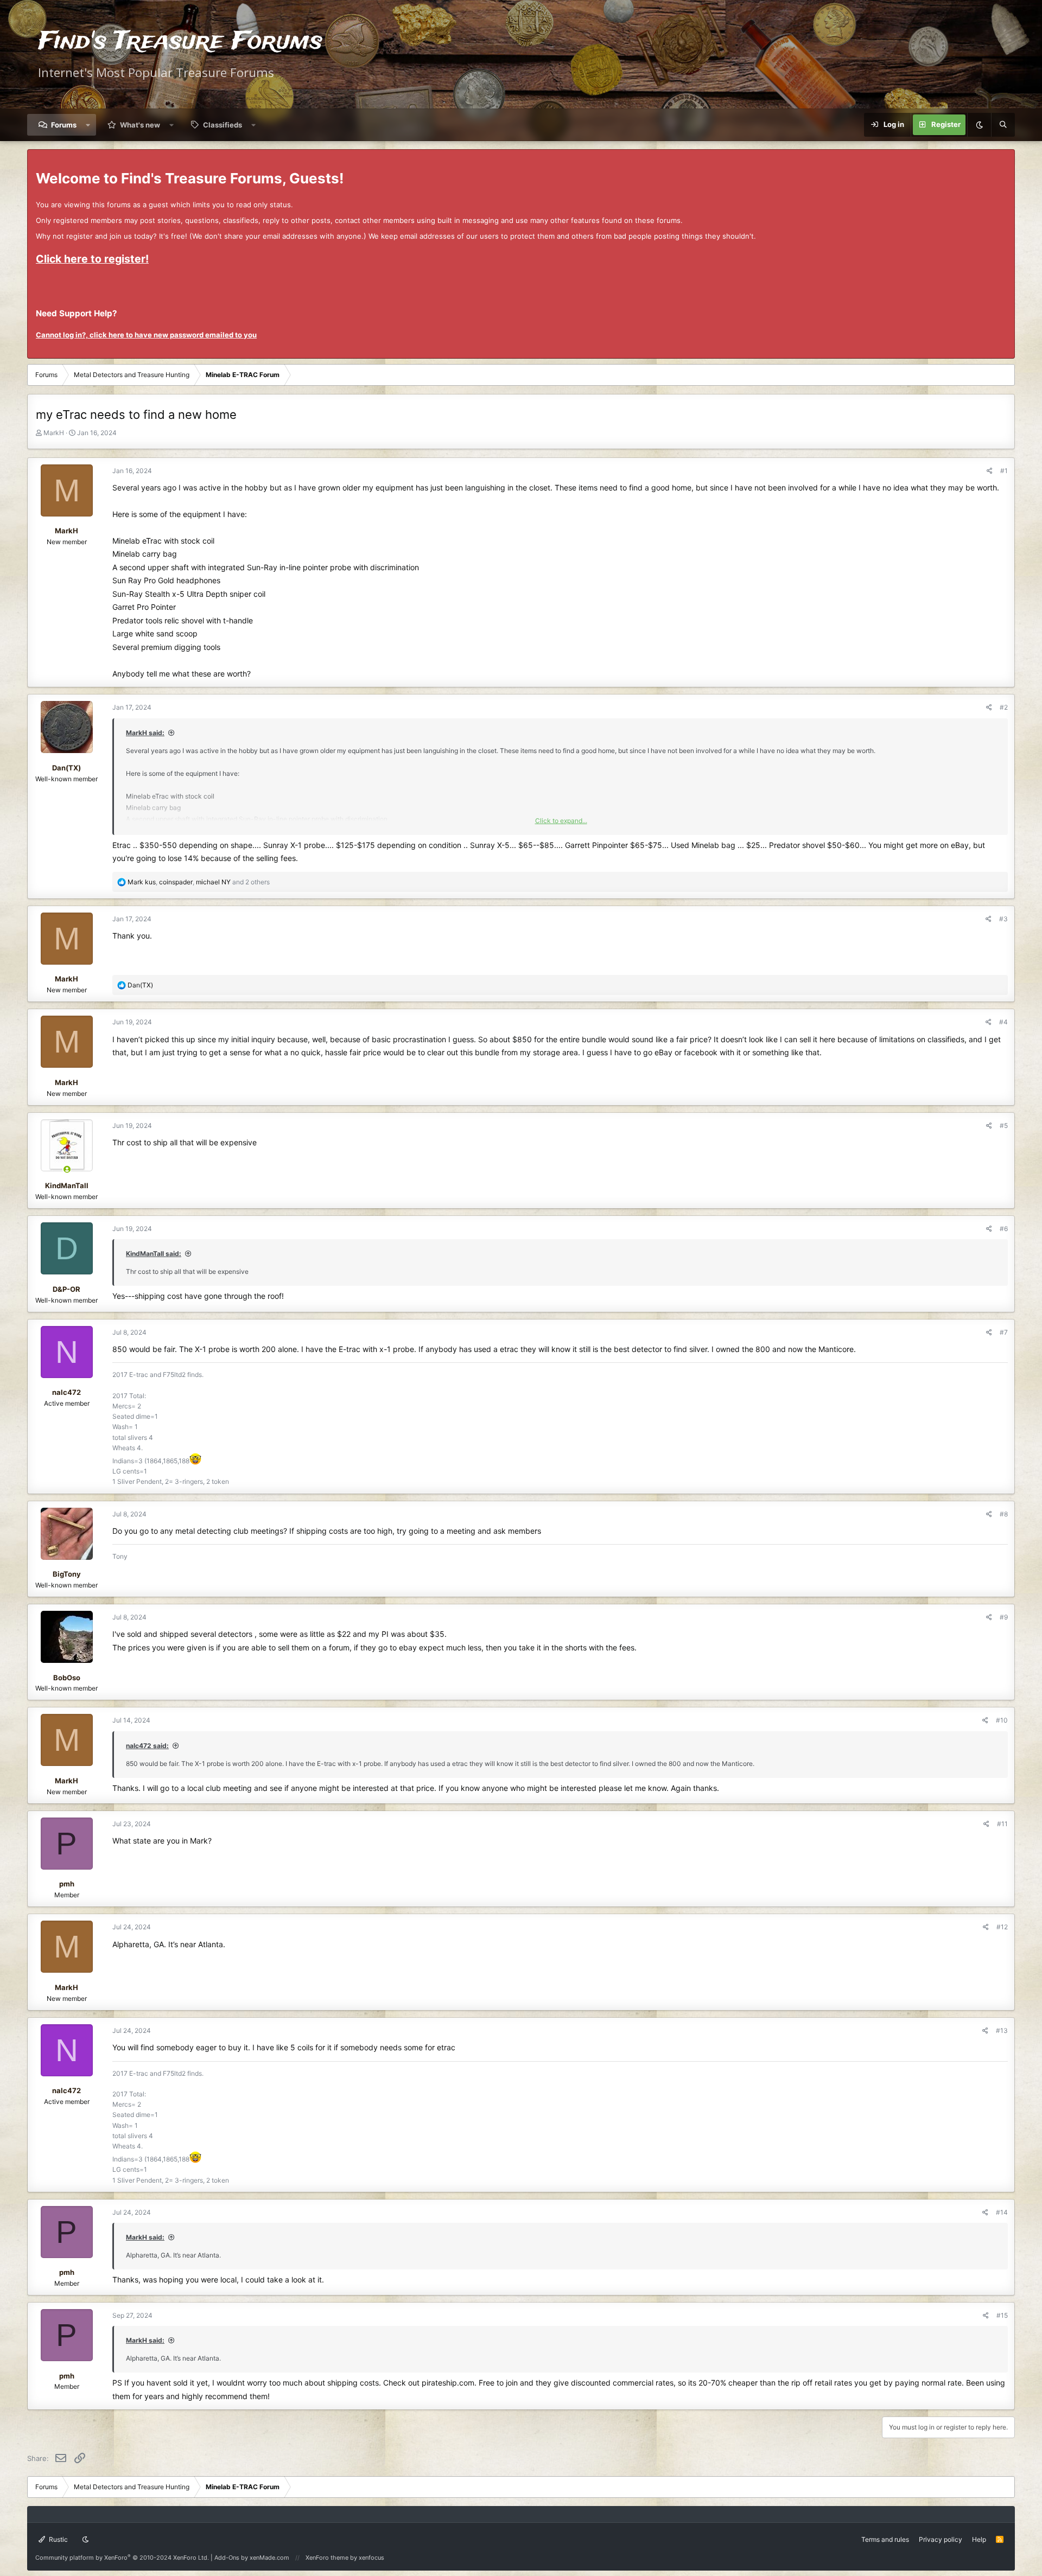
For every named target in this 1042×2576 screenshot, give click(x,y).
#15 (1002, 2315)
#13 (1002, 2030)
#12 (1002, 1927)
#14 (1002, 2212)
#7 (1004, 1332)
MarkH (54, 433)
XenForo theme (327, 2558)
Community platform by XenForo (122, 2558)
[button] (88, 125)
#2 (1004, 707)
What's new (140, 125)
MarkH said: (145, 733)
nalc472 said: (147, 1746)
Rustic (58, 2539)
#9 (1004, 1617)
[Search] (1003, 125)
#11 (1002, 1824)
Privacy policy (941, 2539)
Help (979, 2539)
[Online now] (67, 1169)
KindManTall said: (154, 1254)
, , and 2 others (199, 882)
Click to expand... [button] (561, 821)
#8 (1004, 1514)
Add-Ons (227, 2558)
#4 (1003, 1022)
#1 (1004, 471)
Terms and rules (885, 2539)
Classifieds (223, 125)
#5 (1004, 1126)
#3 (1003, 919)
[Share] (990, 471)
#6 (1004, 1229)
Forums (64, 125)
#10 (1002, 1720)
